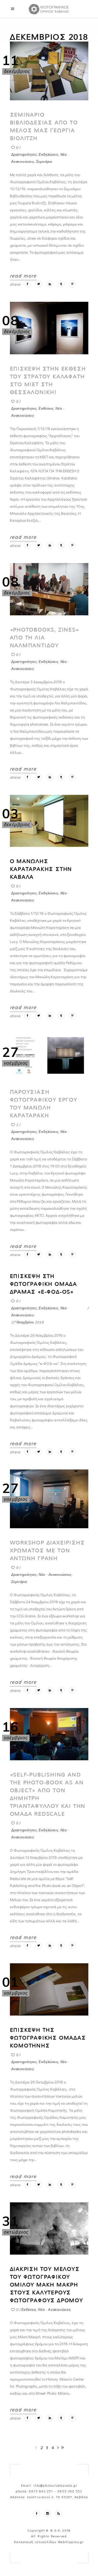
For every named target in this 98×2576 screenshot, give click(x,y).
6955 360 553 (70, 2491)
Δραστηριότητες (24, 154)
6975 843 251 (41, 2491)
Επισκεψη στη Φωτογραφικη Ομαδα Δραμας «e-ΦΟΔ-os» (44, 1284)
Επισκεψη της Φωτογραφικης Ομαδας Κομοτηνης (48, 2038)
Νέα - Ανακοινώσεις (55, 1574)
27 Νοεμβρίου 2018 (28, 1322)
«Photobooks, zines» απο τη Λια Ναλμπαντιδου (45, 638)
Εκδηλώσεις (49, 154)
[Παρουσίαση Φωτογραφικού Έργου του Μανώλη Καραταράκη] (49, 1055)
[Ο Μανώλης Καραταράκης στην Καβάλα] (49, 821)
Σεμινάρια (44, 161)
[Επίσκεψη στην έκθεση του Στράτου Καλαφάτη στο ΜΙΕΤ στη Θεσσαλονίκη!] (49, 328)
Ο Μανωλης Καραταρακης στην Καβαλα (41, 869)
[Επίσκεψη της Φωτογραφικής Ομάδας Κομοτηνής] (49, 1989)
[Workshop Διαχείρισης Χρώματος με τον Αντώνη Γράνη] (49, 1499)
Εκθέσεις (46, 408)
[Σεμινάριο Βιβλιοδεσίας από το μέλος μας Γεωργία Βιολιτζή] (49, 71)
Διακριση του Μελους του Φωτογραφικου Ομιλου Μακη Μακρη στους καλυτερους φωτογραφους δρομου (47, 2285)
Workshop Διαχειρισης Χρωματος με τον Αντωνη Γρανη (47, 1550)
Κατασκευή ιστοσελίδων (35, 2542)
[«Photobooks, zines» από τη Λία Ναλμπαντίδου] (49, 589)
